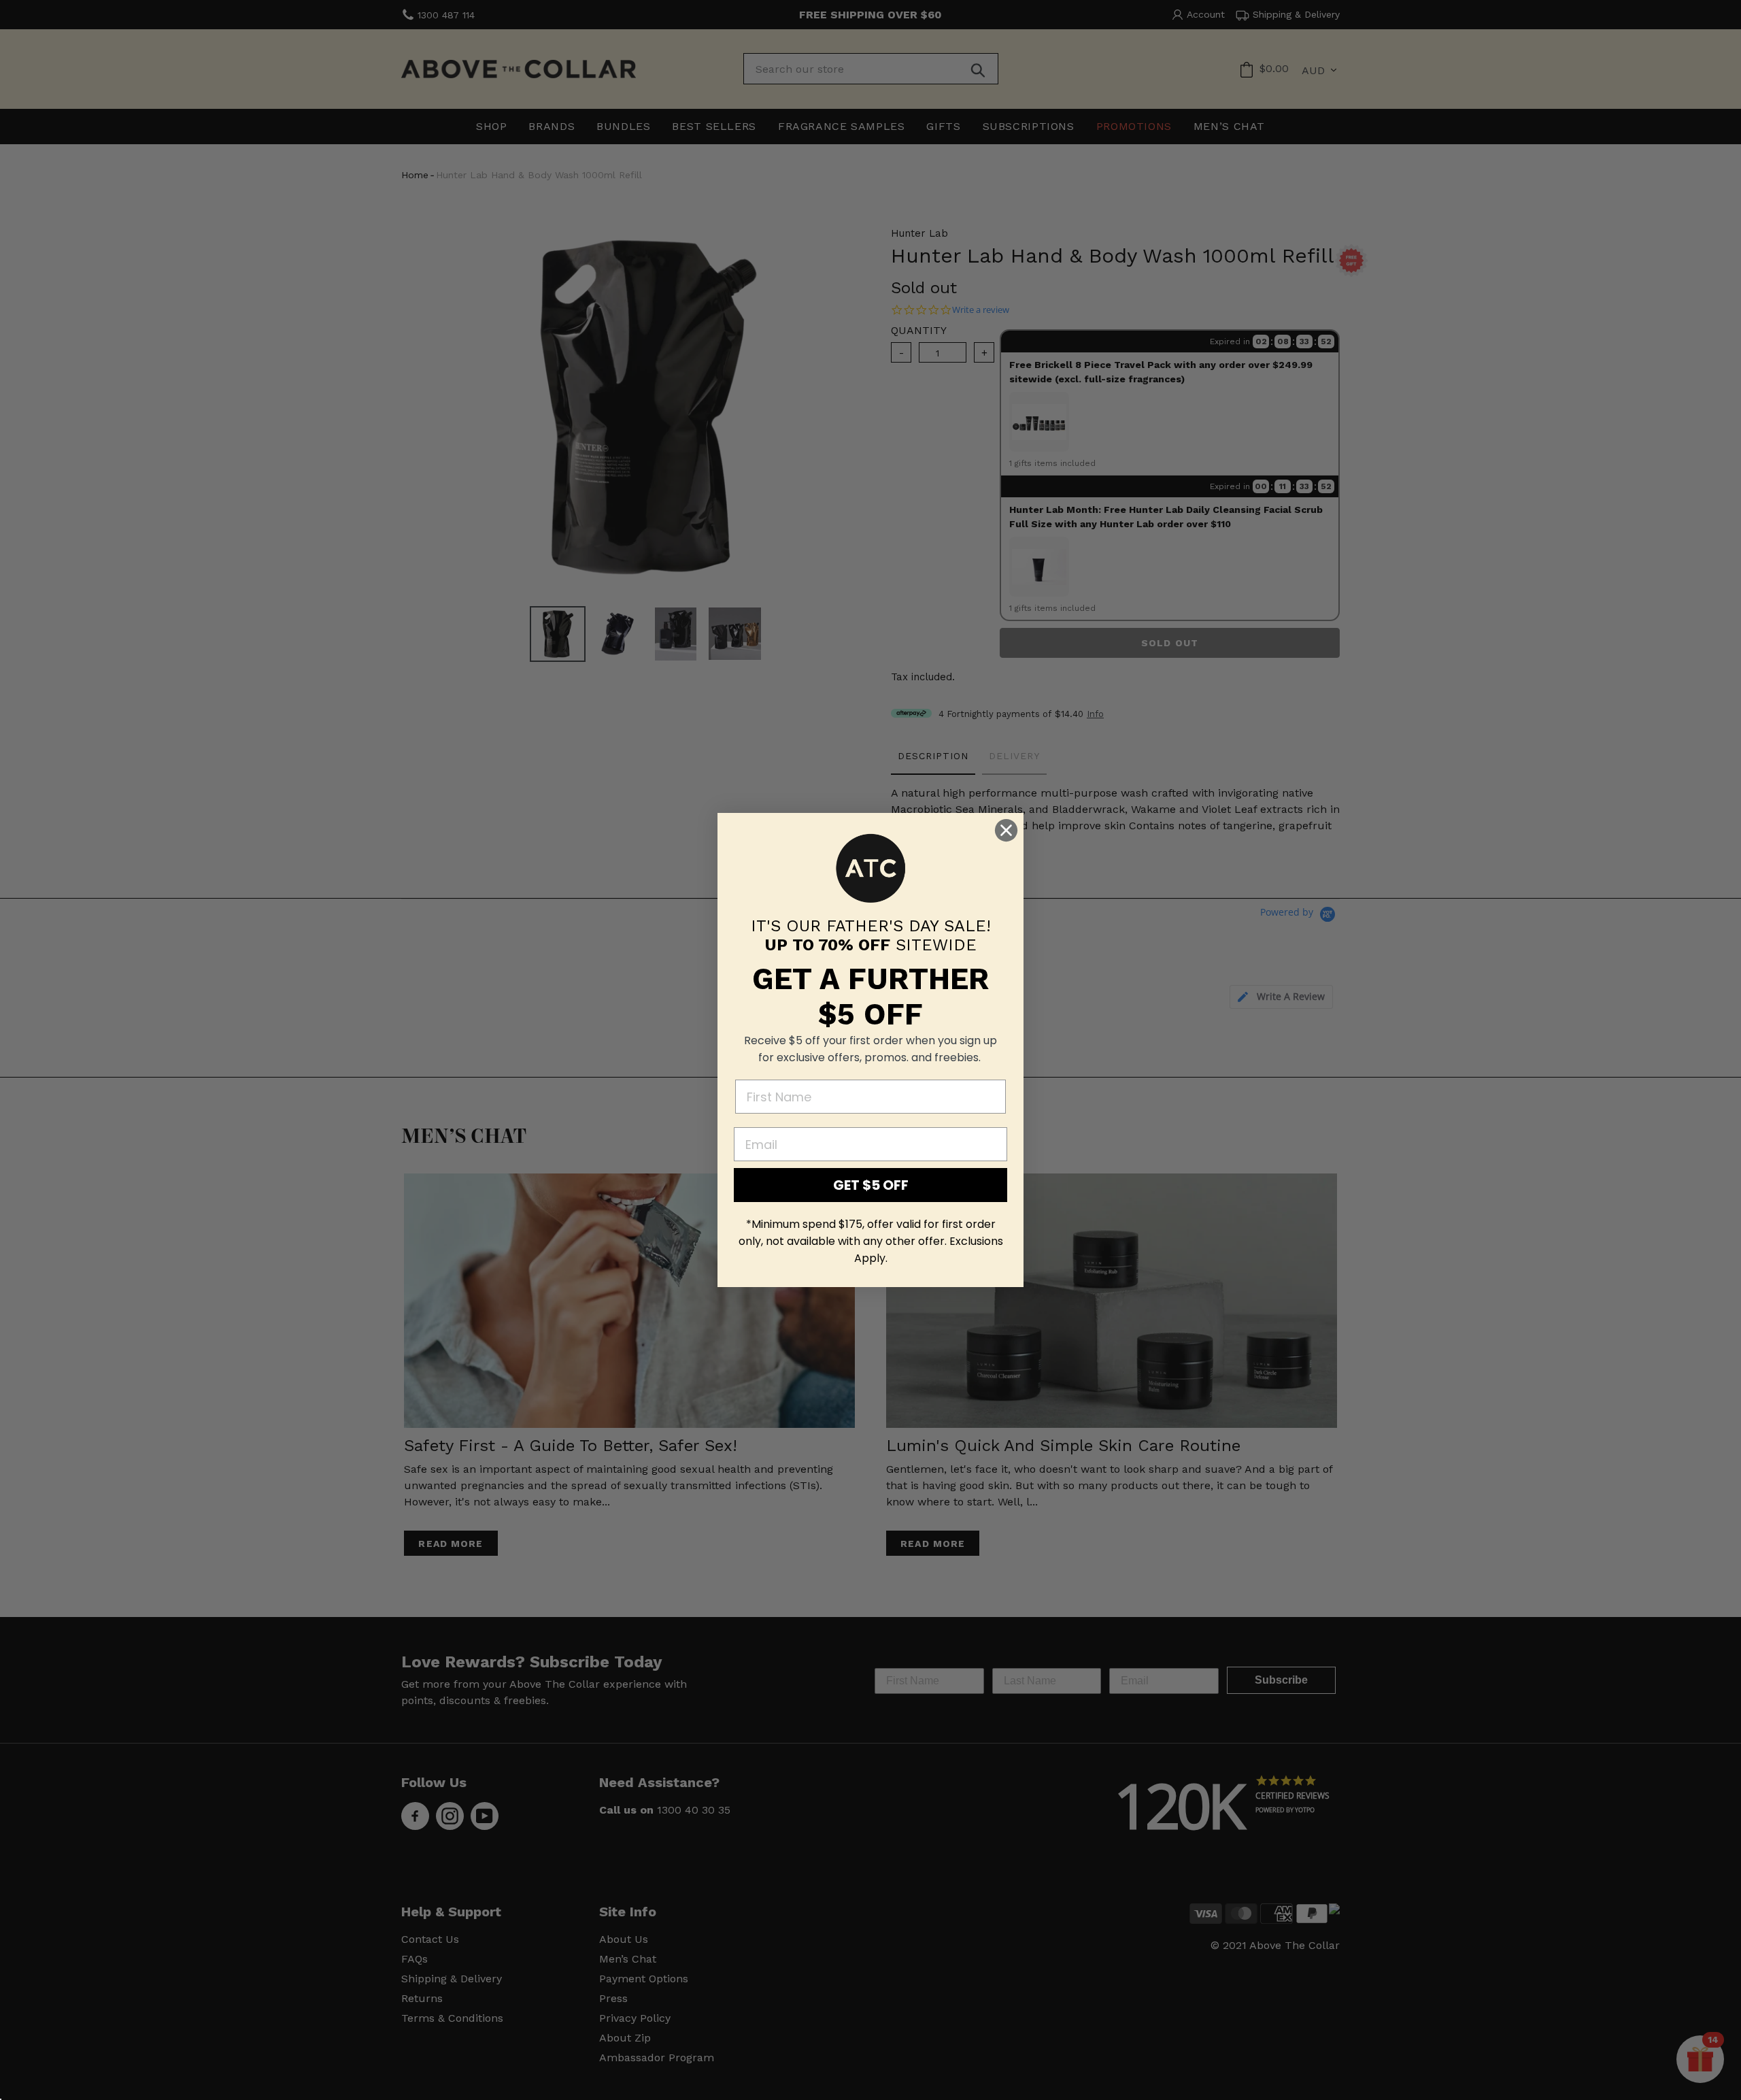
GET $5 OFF (871, 1185)
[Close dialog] (1006, 830)
